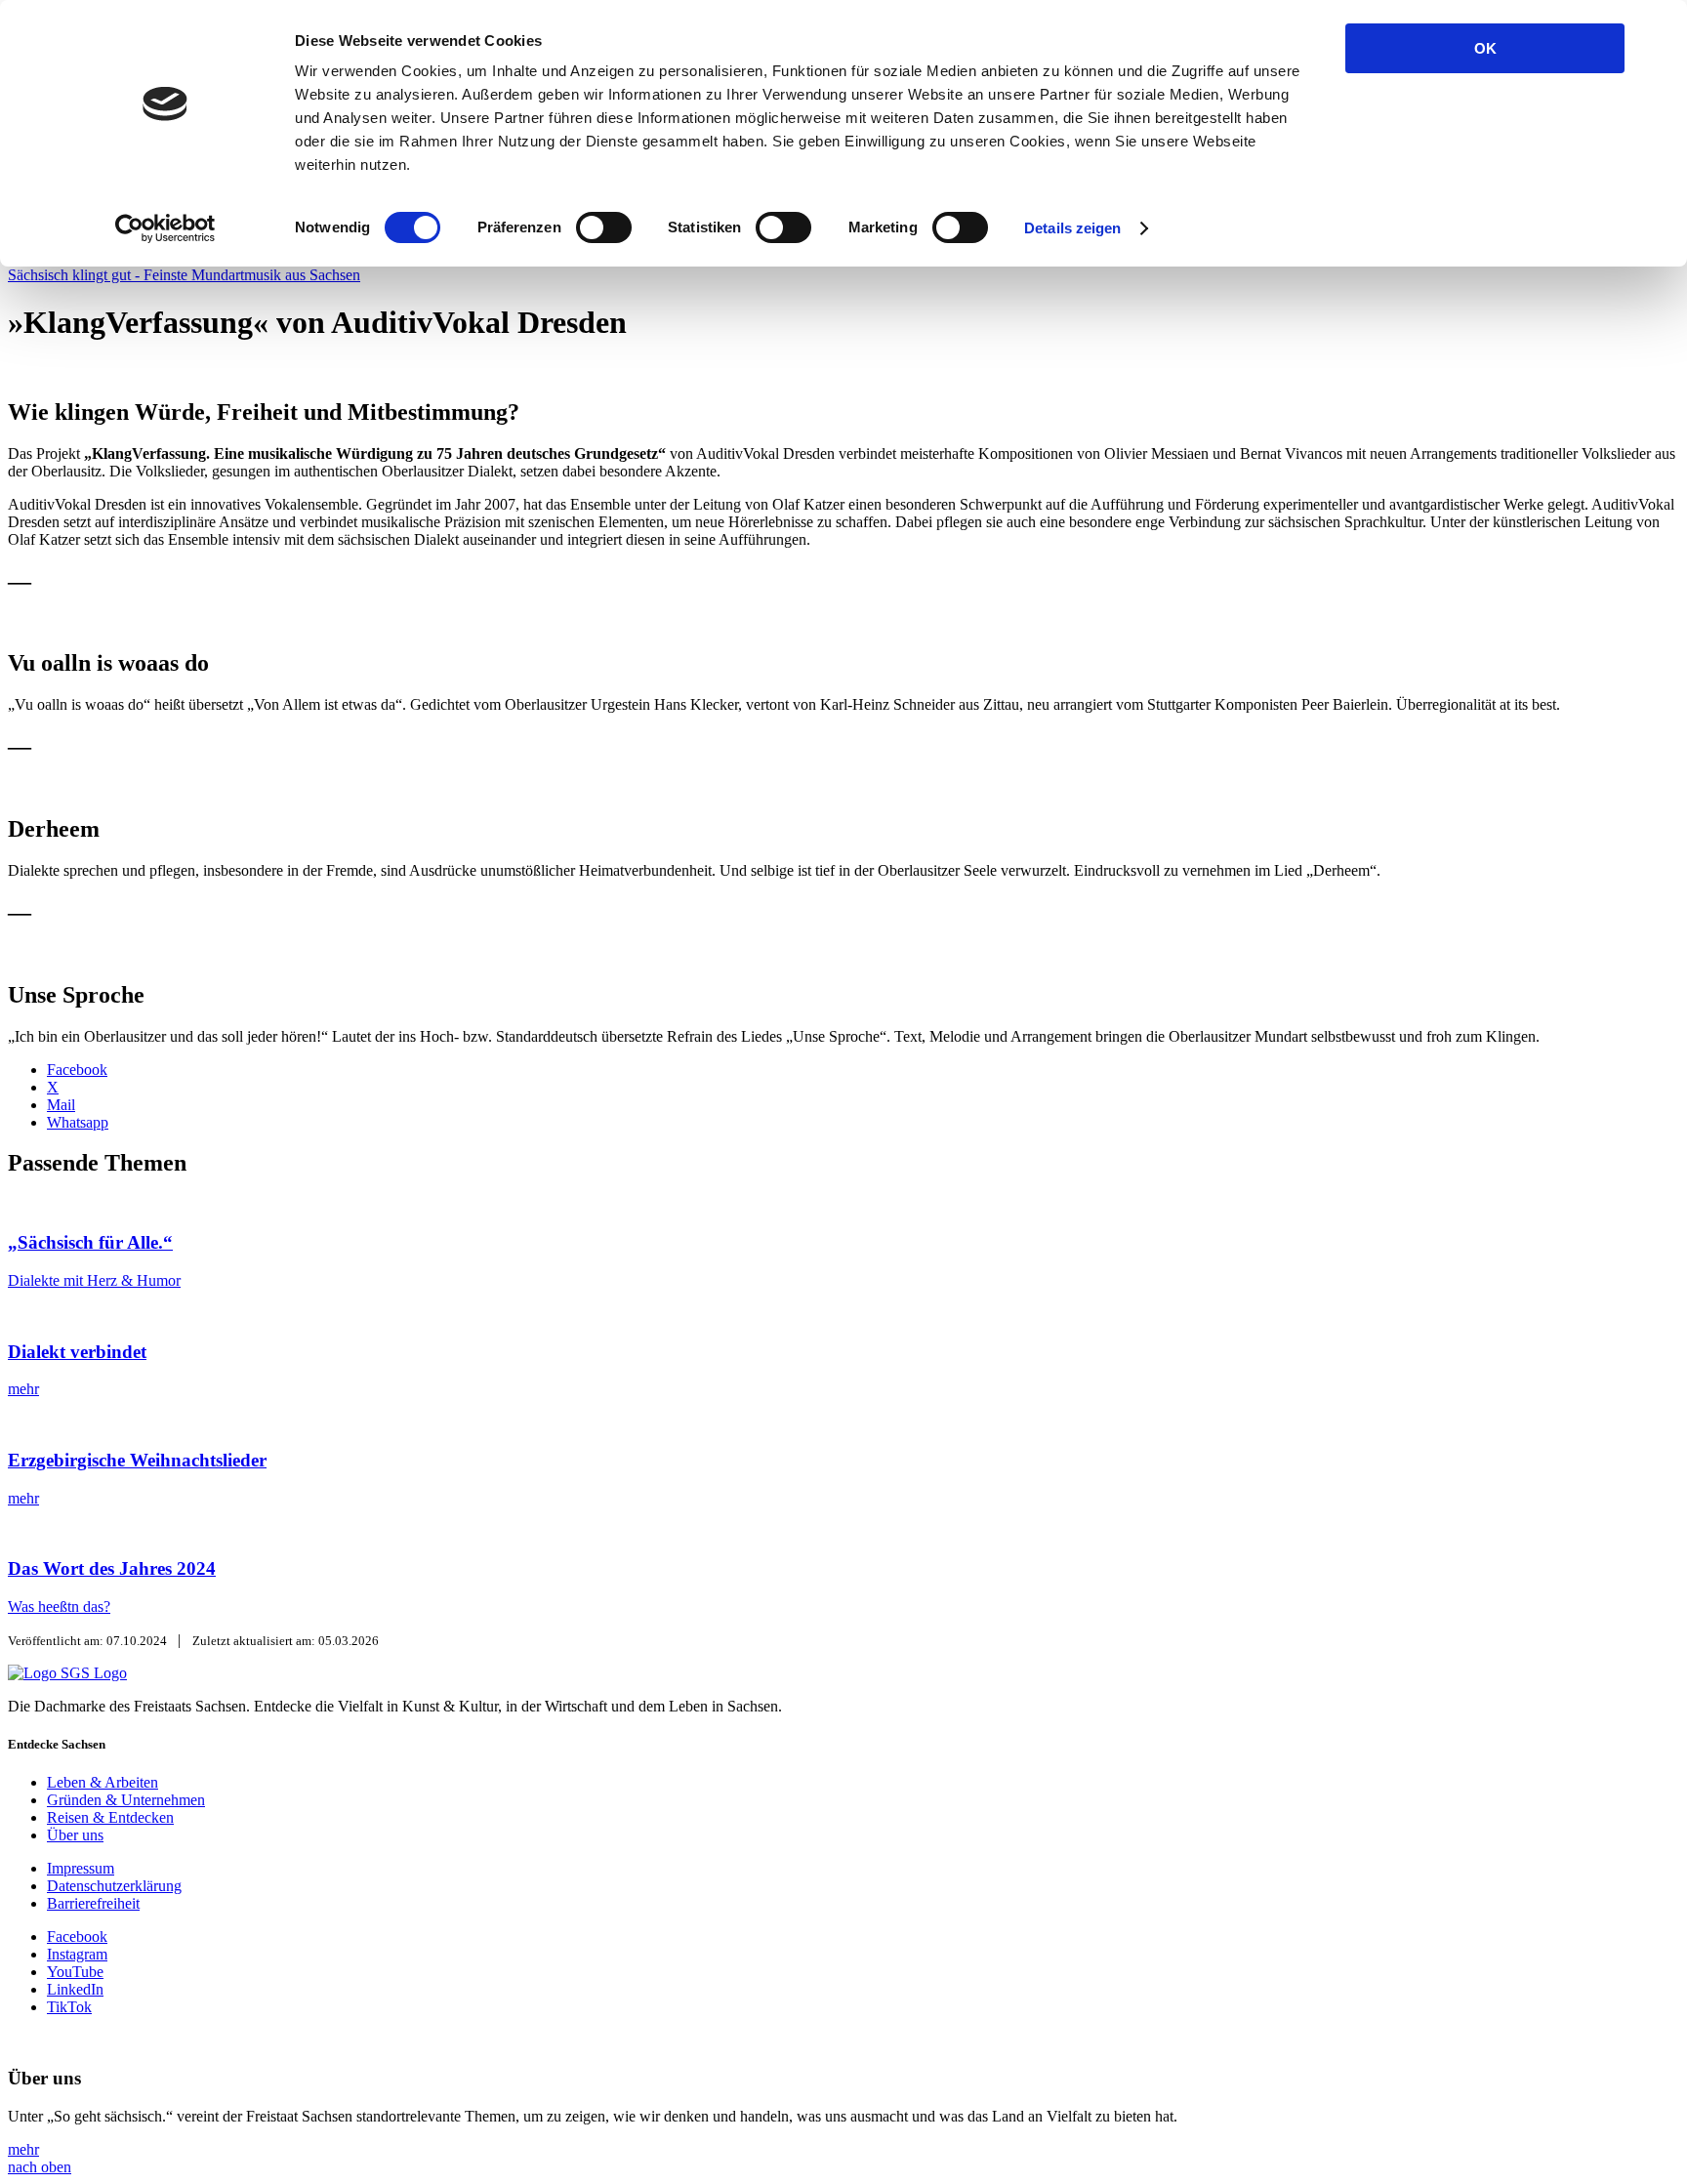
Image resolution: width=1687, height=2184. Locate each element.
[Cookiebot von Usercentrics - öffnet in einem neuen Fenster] (165, 228)
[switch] (604, 227)
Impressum (81, 1868)
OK (1485, 48)
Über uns (75, 1835)
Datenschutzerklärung (114, 1886)
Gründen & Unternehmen (126, 1800)
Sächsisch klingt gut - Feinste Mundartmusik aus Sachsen (184, 275)
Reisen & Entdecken (110, 1817)
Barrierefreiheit (93, 1903)
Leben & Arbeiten (103, 1782)
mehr (23, 2149)
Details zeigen (1072, 228)
